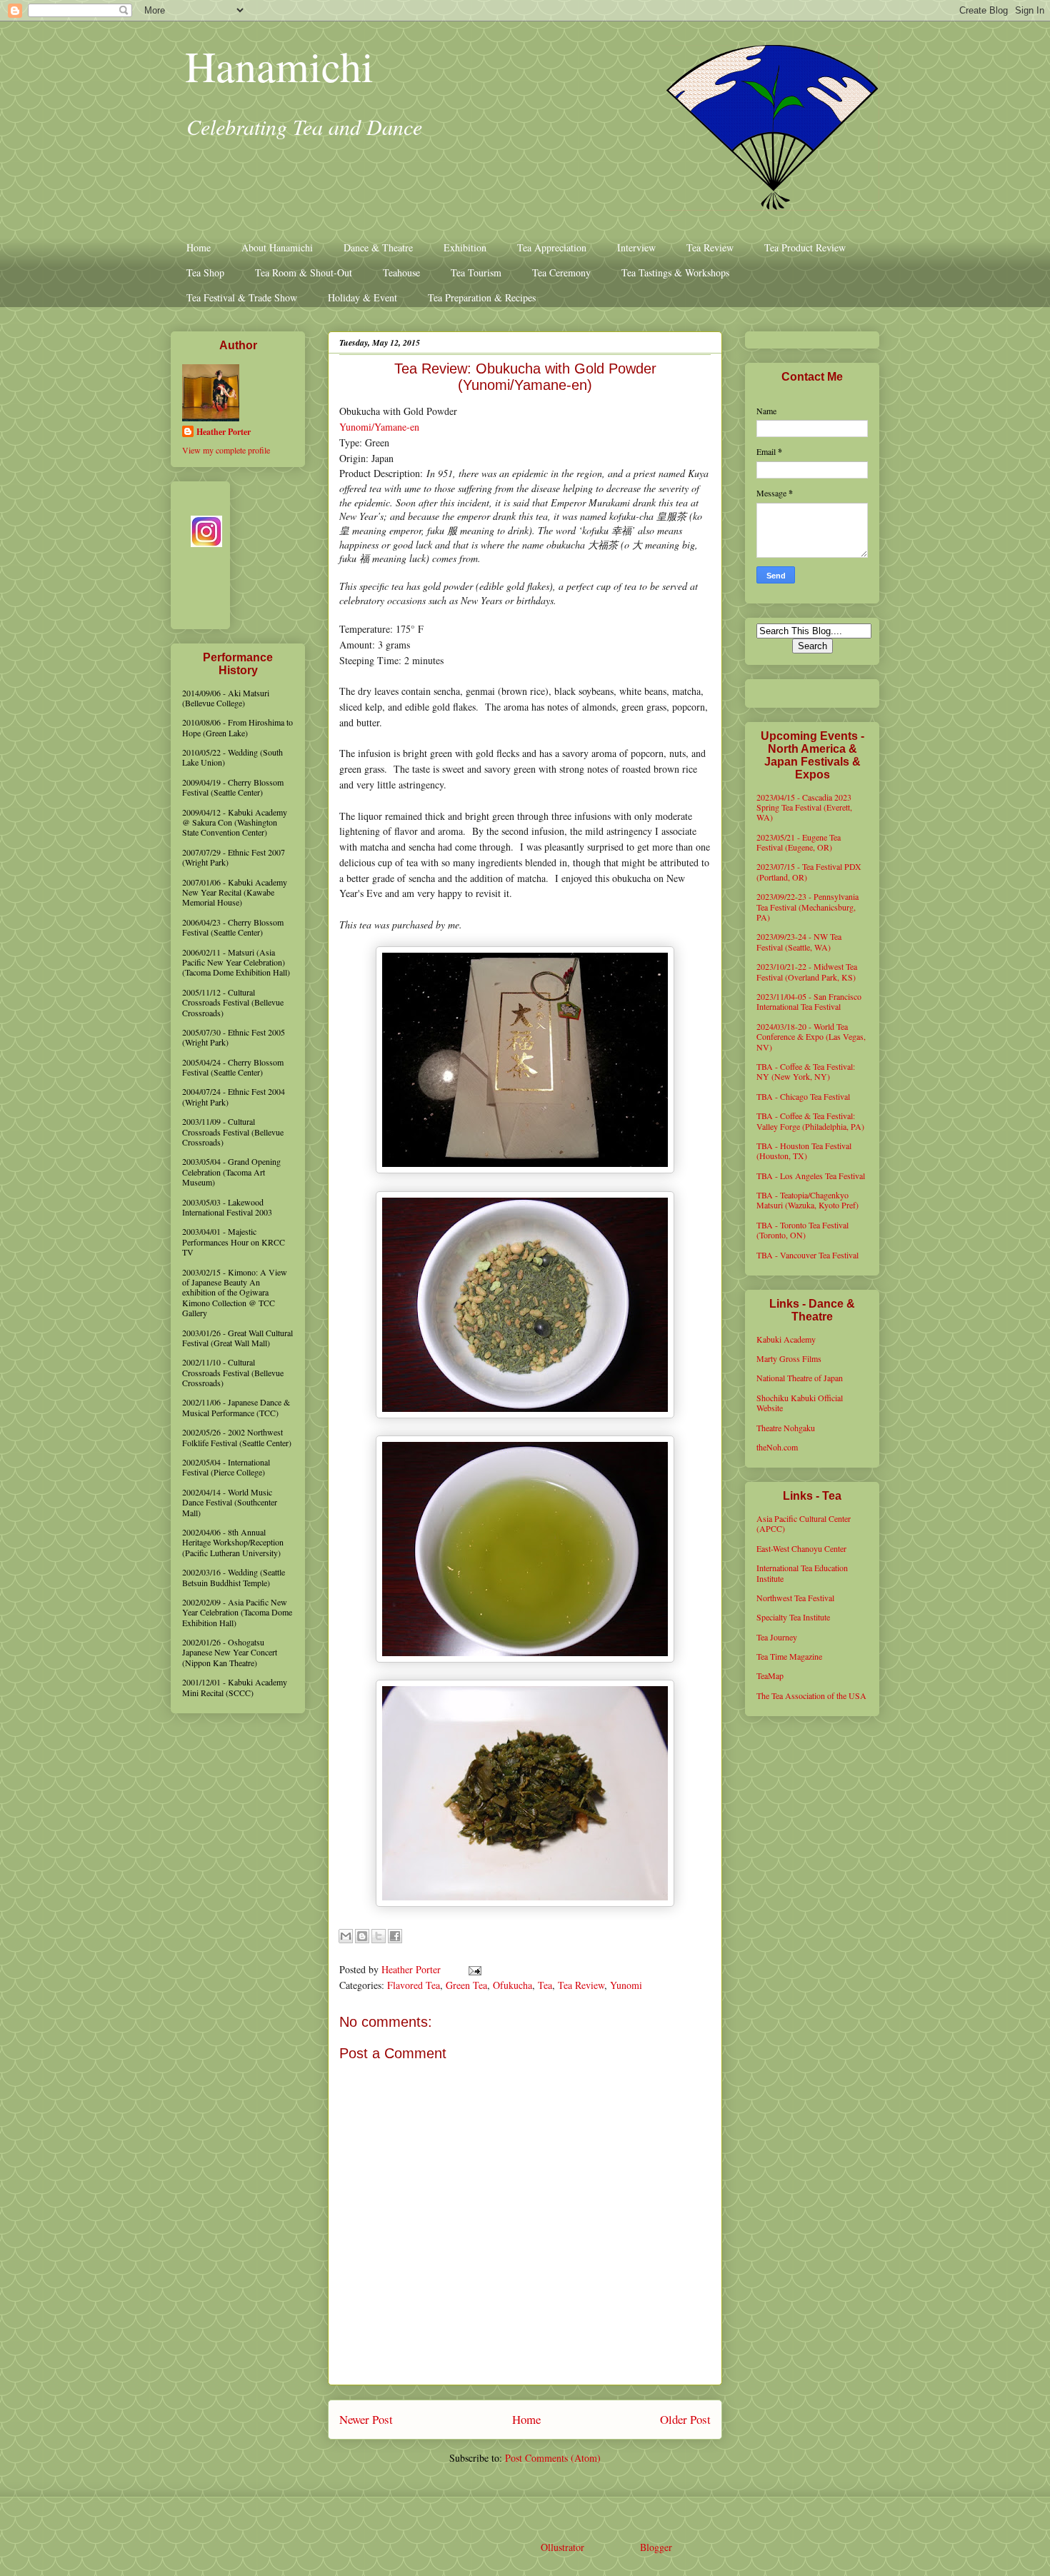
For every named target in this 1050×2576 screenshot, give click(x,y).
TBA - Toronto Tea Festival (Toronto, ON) (802, 1230)
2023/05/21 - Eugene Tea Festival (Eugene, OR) (799, 842)
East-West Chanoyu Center (801, 1548)
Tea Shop (205, 272)
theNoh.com (777, 1447)
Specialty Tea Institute (793, 1617)
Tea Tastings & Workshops (675, 272)
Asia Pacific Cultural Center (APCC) (804, 1523)
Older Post (685, 2419)
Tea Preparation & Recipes (482, 297)
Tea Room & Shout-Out (304, 272)
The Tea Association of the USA (811, 1695)
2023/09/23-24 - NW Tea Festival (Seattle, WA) (799, 941)
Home (199, 247)
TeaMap (770, 1675)
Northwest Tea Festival (795, 1598)
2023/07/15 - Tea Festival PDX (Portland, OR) (809, 871)
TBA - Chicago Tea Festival (803, 1096)
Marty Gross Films (789, 1358)
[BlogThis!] (362, 1936)
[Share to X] (379, 1936)
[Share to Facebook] (395, 1936)
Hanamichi (279, 66)
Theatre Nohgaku (786, 1428)
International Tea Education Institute (802, 1573)
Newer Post (366, 2419)
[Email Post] (472, 1969)
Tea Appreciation (552, 247)
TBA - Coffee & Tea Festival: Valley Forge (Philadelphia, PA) (810, 1121)
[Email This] (346, 1936)
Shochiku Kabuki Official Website (800, 1403)
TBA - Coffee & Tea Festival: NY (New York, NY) (806, 1071)
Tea (545, 1985)
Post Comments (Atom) (553, 2458)
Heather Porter (412, 1969)
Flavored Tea (414, 1985)
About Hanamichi (277, 247)
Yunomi (626, 1985)
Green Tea (466, 1985)
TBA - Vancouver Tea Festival (807, 1255)
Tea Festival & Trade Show (242, 297)
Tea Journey (777, 1637)
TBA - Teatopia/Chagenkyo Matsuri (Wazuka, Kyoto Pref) (807, 1200)
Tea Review (710, 247)
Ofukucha (512, 1985)
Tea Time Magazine (789, 1656)
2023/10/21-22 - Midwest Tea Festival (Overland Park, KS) (807, 971)
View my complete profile (226, 450)
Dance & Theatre (378, 247)
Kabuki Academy (786, 1339)
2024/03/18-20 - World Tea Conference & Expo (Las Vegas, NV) (811, 1037)
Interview (636, 247)
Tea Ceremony (561, 272)
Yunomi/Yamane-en (379, 427)
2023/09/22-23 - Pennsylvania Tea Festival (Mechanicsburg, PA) (807, 907)
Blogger (656, 2547)
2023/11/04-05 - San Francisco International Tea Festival (809, 1001)
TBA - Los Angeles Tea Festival (811, 1176)
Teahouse (401, 272)
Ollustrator (562, 2547)
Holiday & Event (362, 297)
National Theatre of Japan (800, 1378)
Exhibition (465, 247)
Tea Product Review (805, 247)
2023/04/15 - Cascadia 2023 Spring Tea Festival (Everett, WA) (804, 807)
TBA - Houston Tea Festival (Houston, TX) (804, 1151)
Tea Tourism (476, 272)
